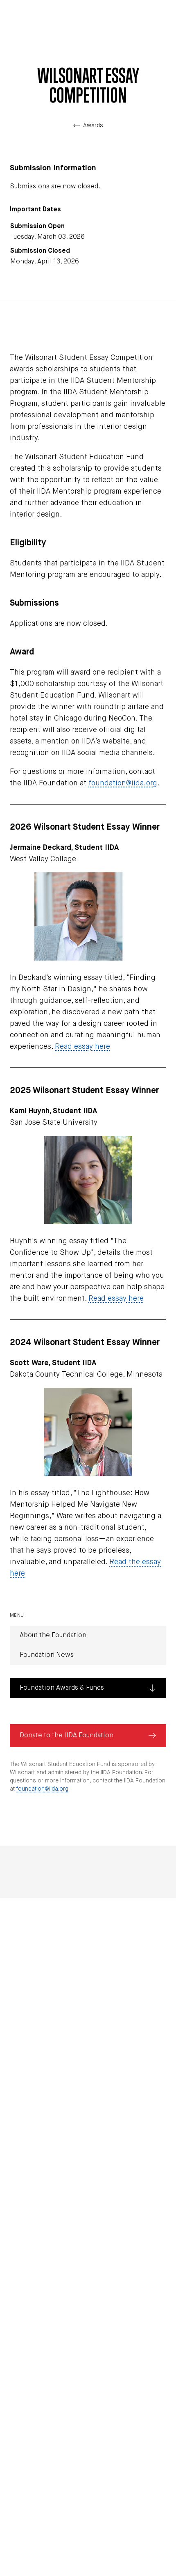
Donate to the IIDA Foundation (67, 1736)
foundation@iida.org (123, 783)
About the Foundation (53, 1636)
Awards (93, 126)
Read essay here (82, 1047)
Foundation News (47, 1655)
